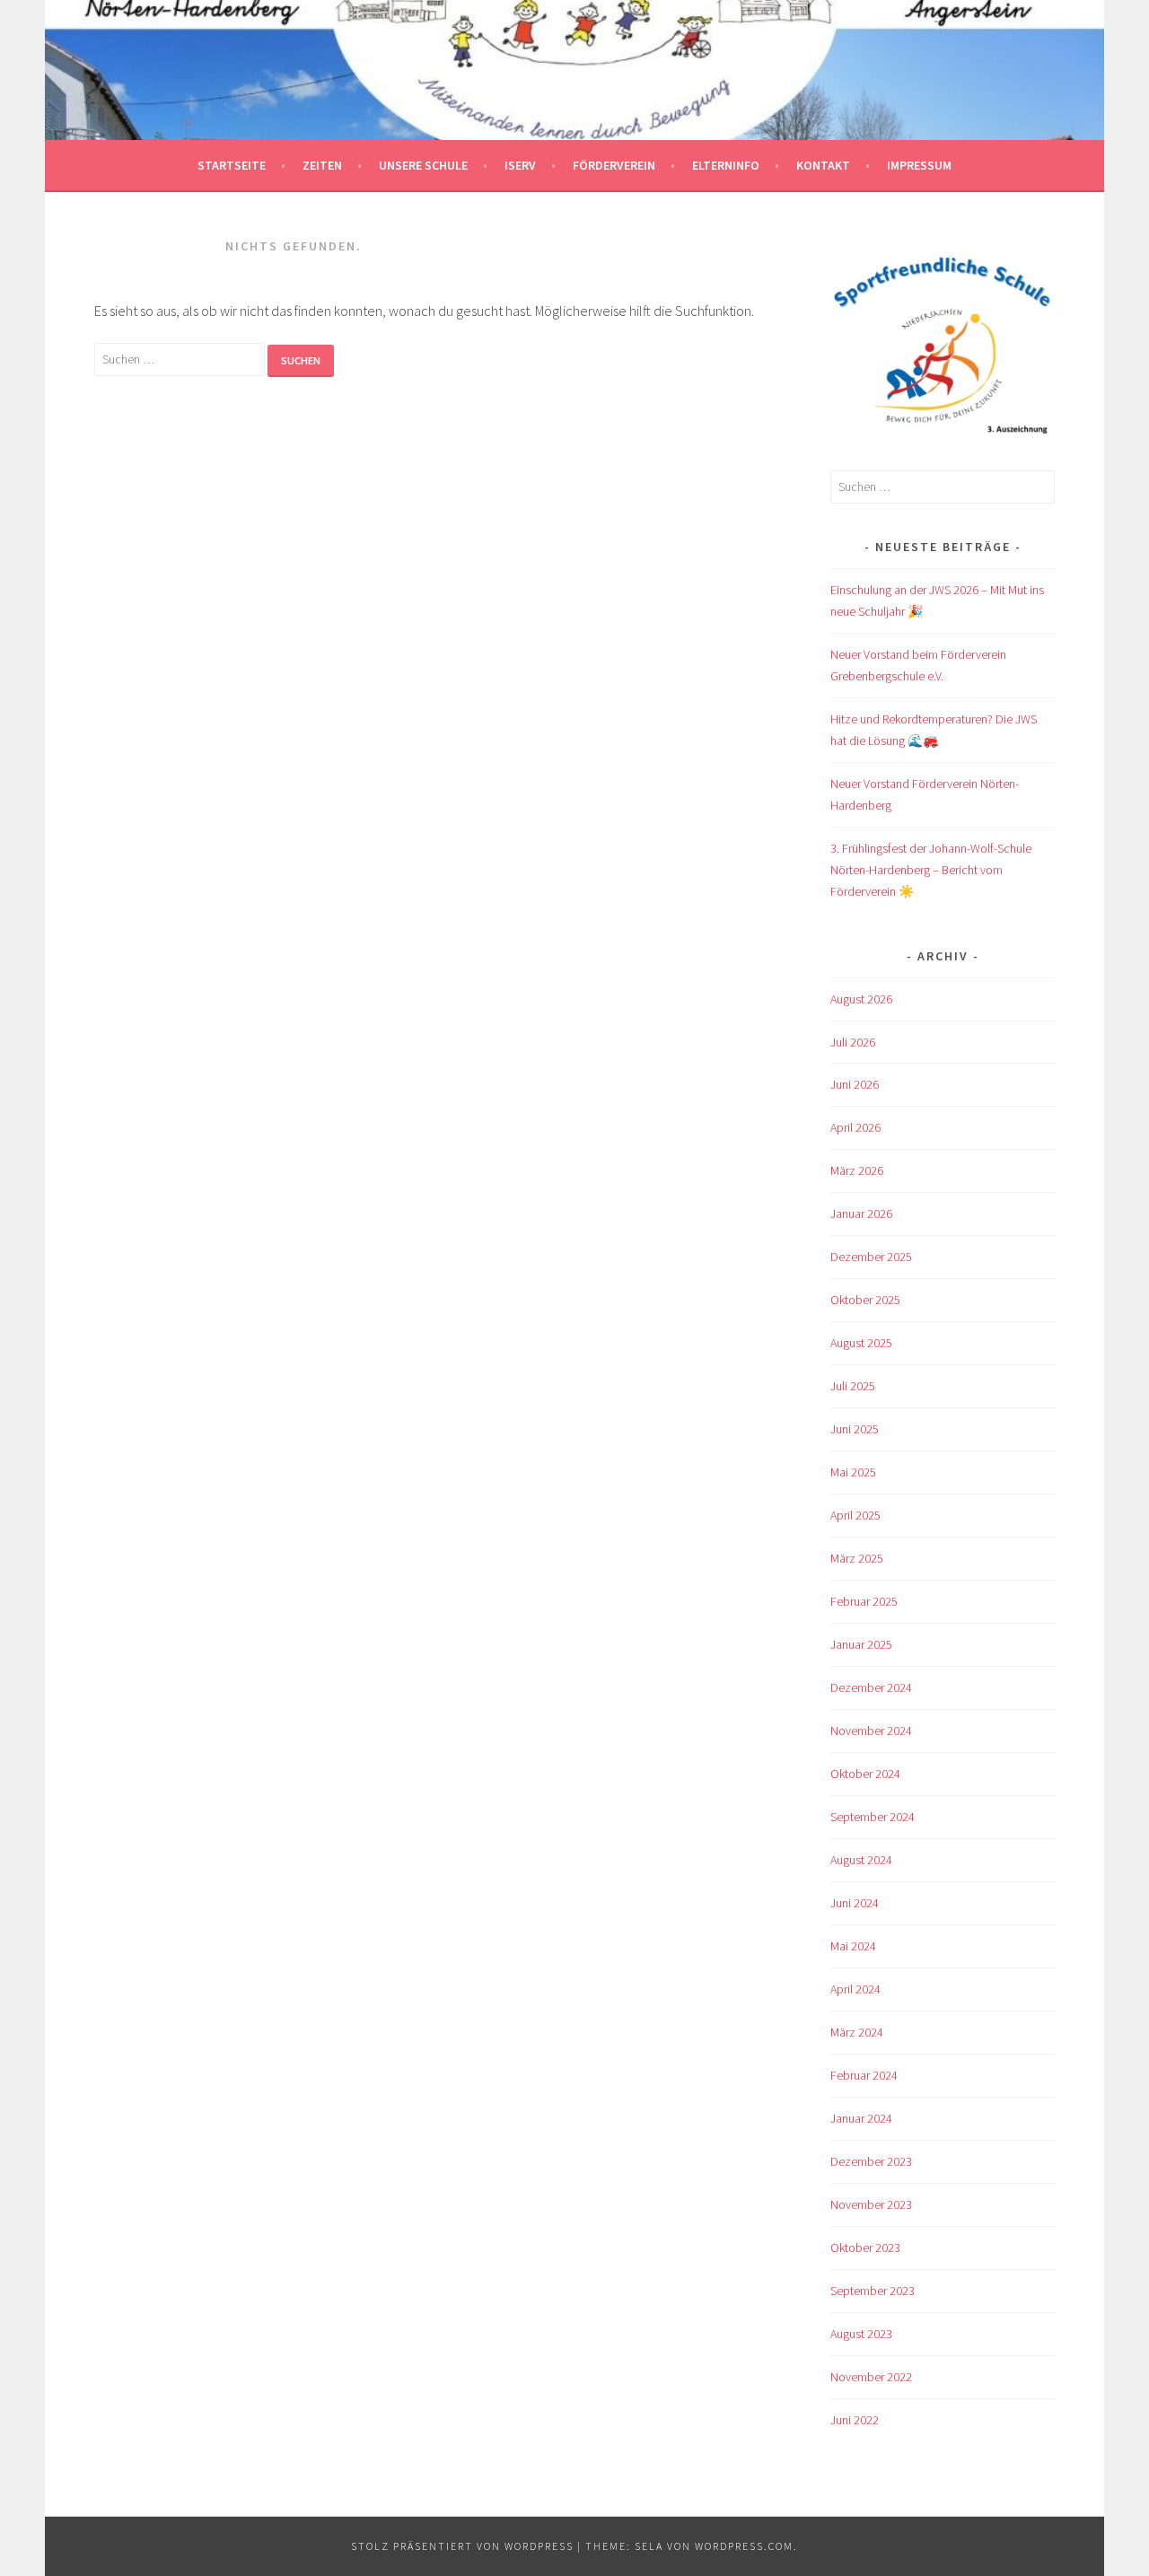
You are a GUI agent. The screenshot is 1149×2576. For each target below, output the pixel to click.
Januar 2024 (861, 2118)
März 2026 (857, 1170)
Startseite (232, 165)
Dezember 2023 (871, 2161)
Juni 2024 (855, 1903)
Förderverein (614, 165)
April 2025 (855, 1515)
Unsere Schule (423, 165)
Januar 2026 (861, 1214)
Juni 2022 (855, 2420)
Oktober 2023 (865, 2247)
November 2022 (871, 2377)
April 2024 (855, 1989)
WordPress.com (744, 2546)
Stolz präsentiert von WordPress (462, 2546)
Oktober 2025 (865, 1300)
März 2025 (857, 1558)
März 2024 (857, 2032)
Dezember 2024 (871, 1687)
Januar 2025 (861, 1644)
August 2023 (861, 2334)
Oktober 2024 (865, 1774)
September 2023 (873, 2291)
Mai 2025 (853, 1472)
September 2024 (873, 1817)
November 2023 (871, 2204)
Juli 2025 (853, 1386)
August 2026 (861, 999)
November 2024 (871, 1730)
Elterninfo (726, 165)
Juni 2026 (855, 1084)
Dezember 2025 (871, 1257)
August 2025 (861, 1343)
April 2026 (855, 1127)
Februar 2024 (864, 2075)
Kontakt (823, 165)
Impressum (919, 165)
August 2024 (861, 1860)
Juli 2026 (853, 1042)
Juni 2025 (855, 1429)
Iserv (520, 165)
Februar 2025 (864, 1601)
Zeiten (322, 165)
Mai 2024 (853, 1946)
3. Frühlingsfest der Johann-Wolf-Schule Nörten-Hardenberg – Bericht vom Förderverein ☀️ (931, 870)
